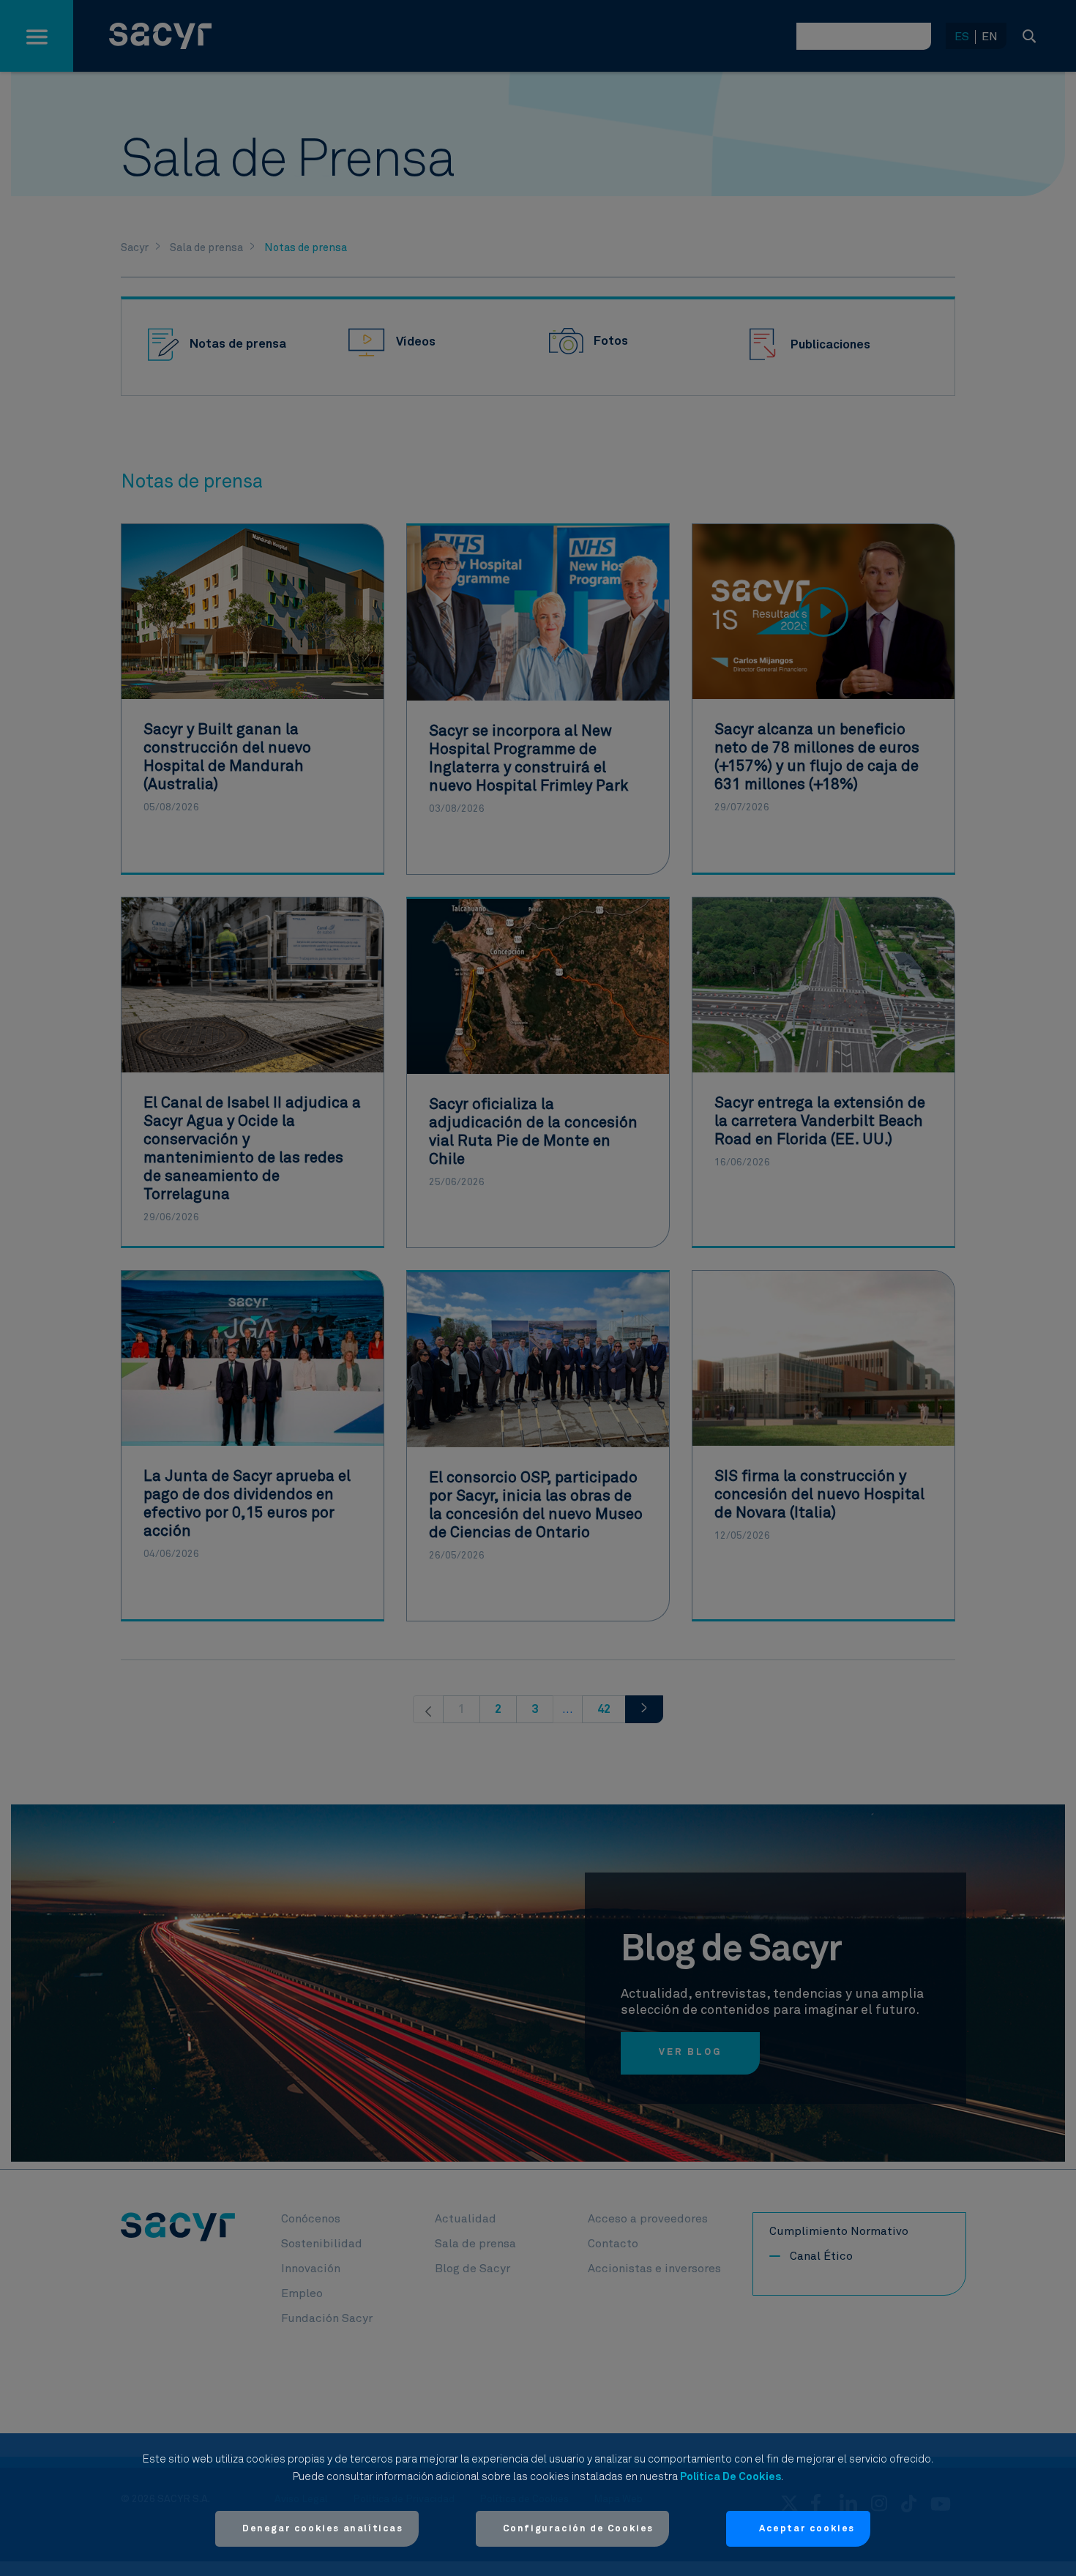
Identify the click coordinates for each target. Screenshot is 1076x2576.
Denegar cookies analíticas (323, 2529)
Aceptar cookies (807, 2529)
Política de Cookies (731, 2477)
